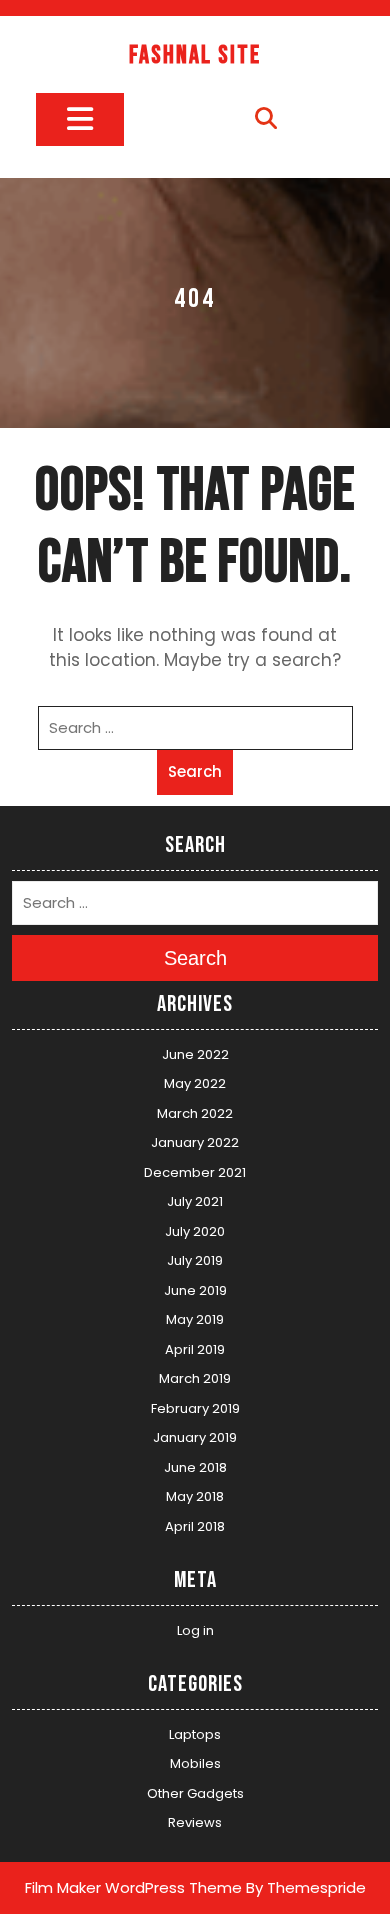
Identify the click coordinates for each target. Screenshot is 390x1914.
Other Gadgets (195, 1793)
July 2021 (195, 1201)
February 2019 (195, 1408)
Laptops (195, 1734)
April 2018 (195, 1526)
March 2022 (195, 1113)
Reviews (195, 1822)
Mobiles (195, 1763)
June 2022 (195, 1054)
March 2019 (195, 1378)
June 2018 (195, 1467)
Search (195, 771)
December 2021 (195, 1172)
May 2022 (195, 1083)
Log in (195, 1630)
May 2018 (195, 1496)
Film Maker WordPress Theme (133, 1887)
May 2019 (195, 1319)
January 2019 (195, 1437)
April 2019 (195, 1349)
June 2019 (195, 1290)
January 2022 (195, 1142)
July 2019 (195, 1260)
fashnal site (195, 55)
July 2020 (195, 1231)
